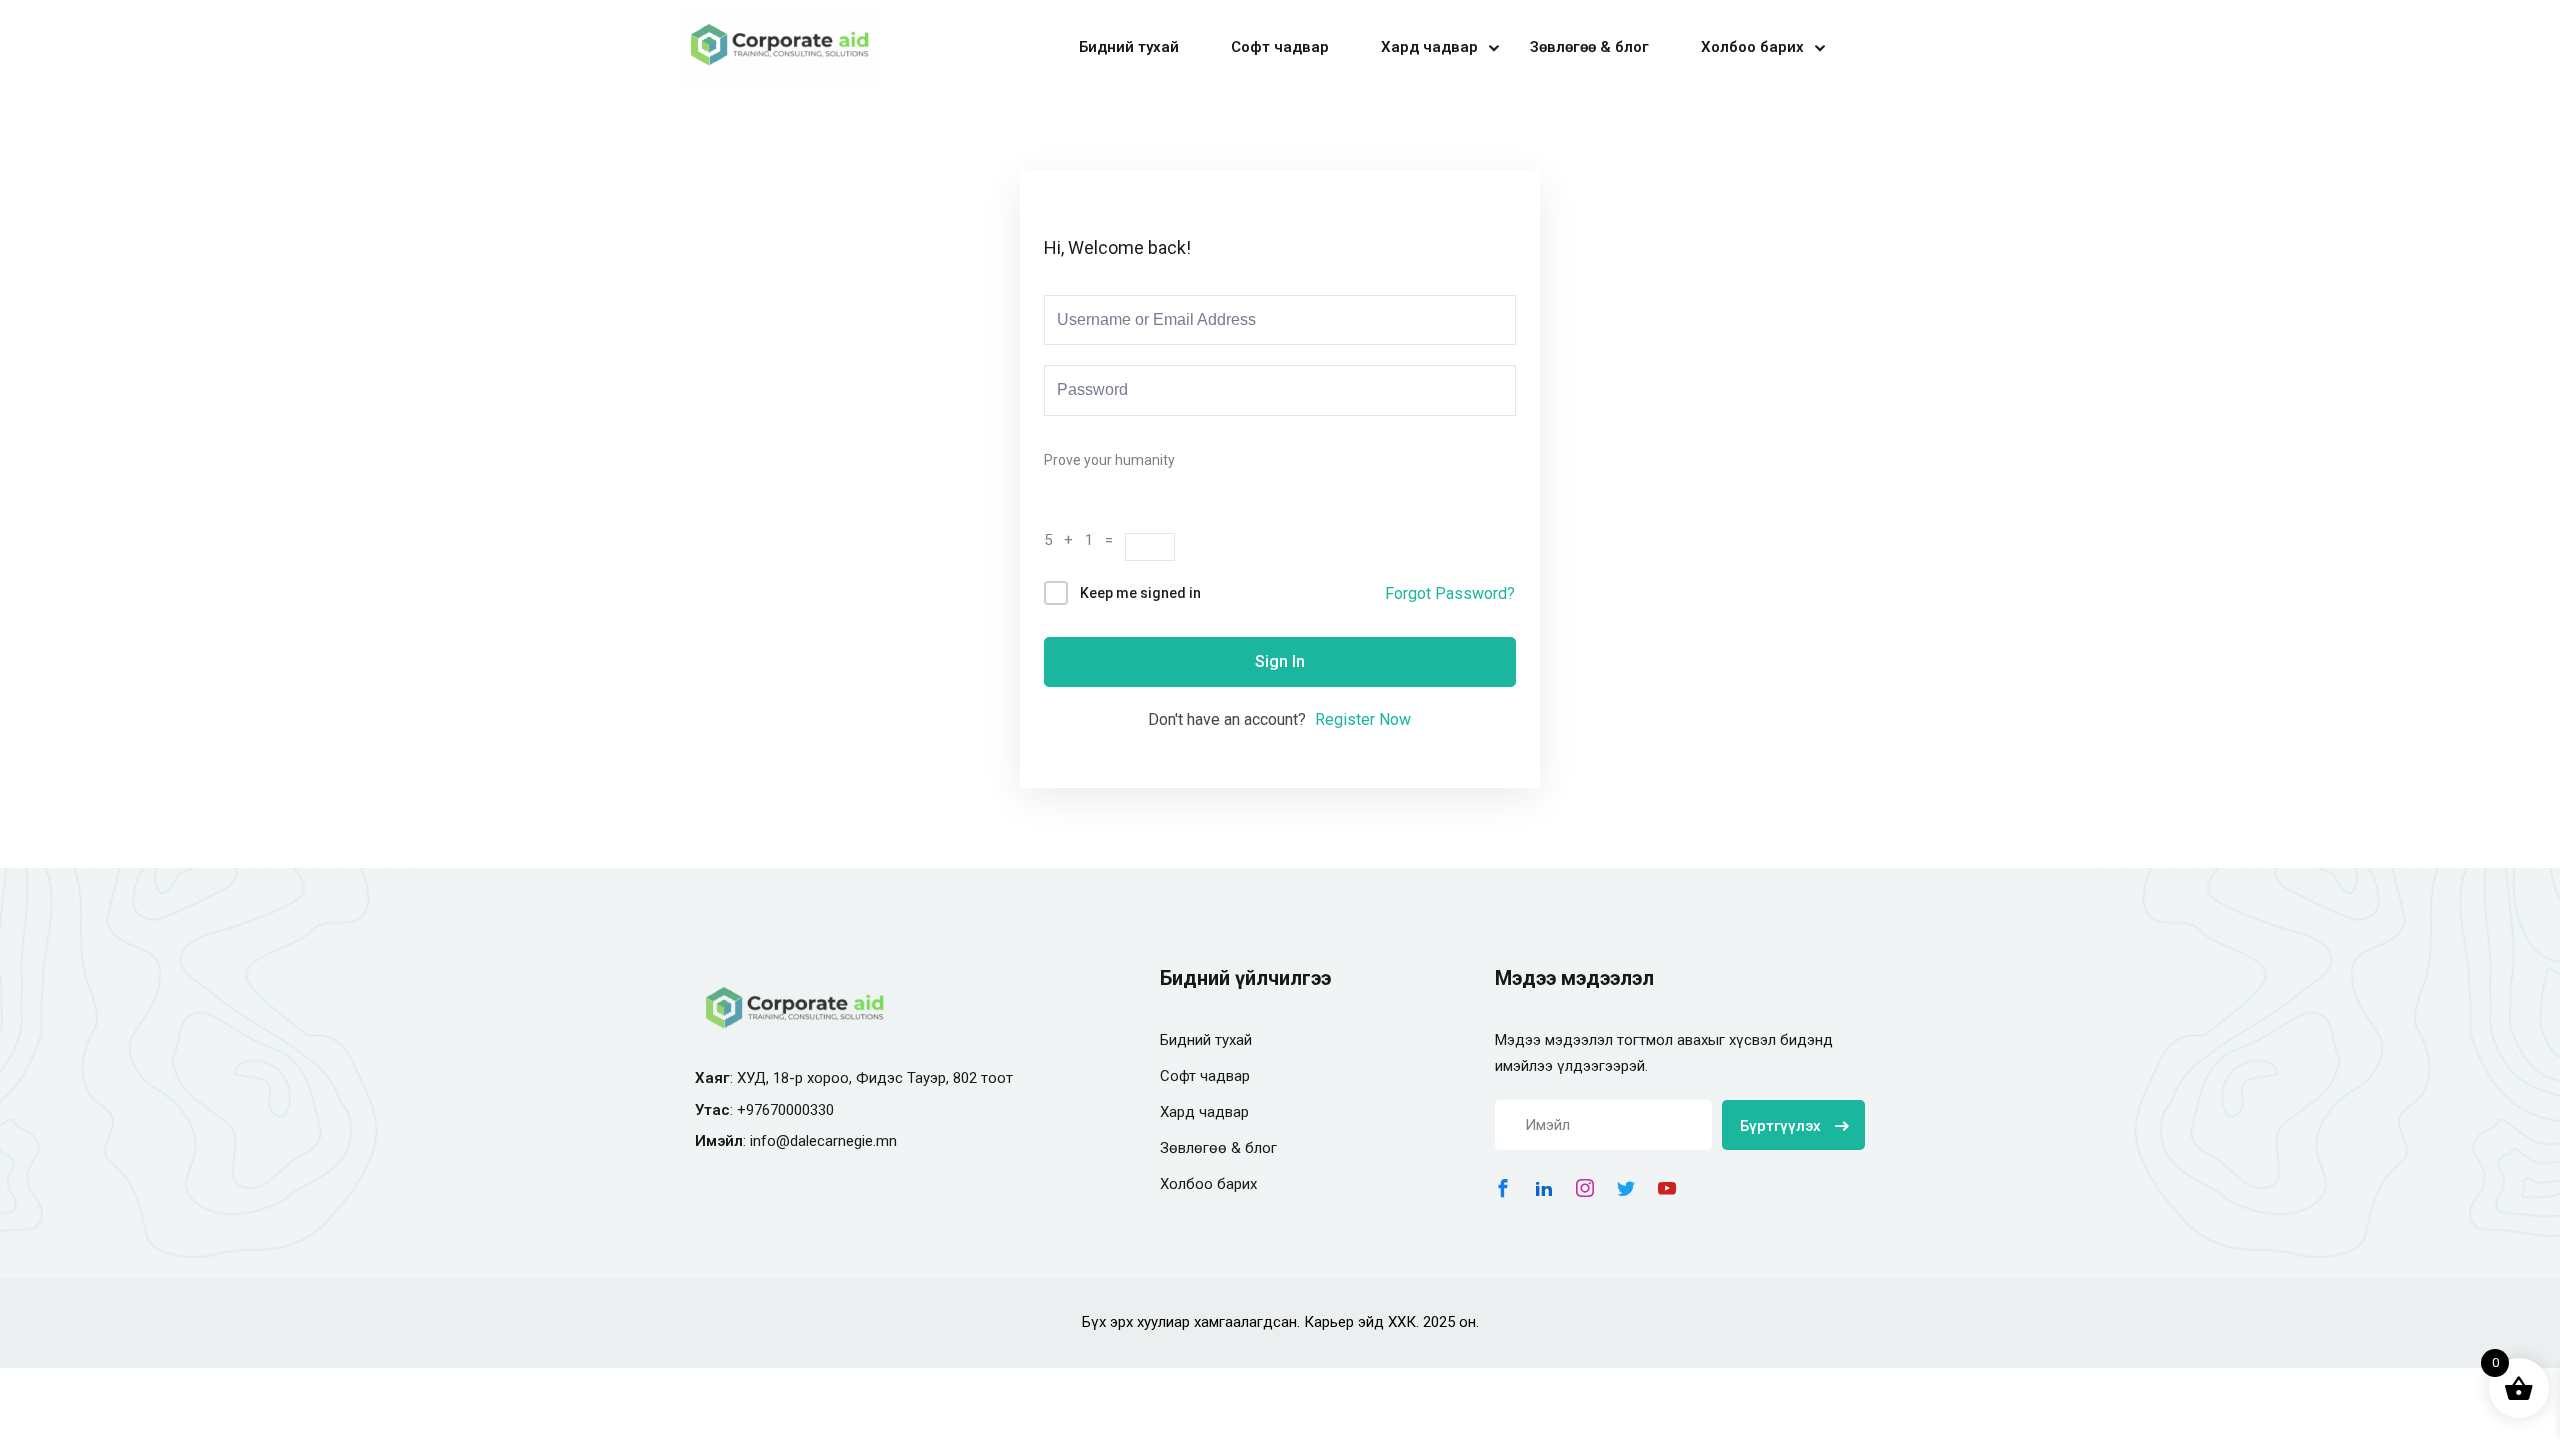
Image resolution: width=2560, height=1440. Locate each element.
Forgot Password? (1450, 593)
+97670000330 (785, 1110)
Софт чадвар (1280, 47)
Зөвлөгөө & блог (1589, 47)
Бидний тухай (1129, 47)
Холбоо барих (1752, 47)
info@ (770, 1141)
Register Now (1363, 719)
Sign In (1280, 661)
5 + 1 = (1084, 540)
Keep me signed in (1140, 593)
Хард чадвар (1429, 47)
